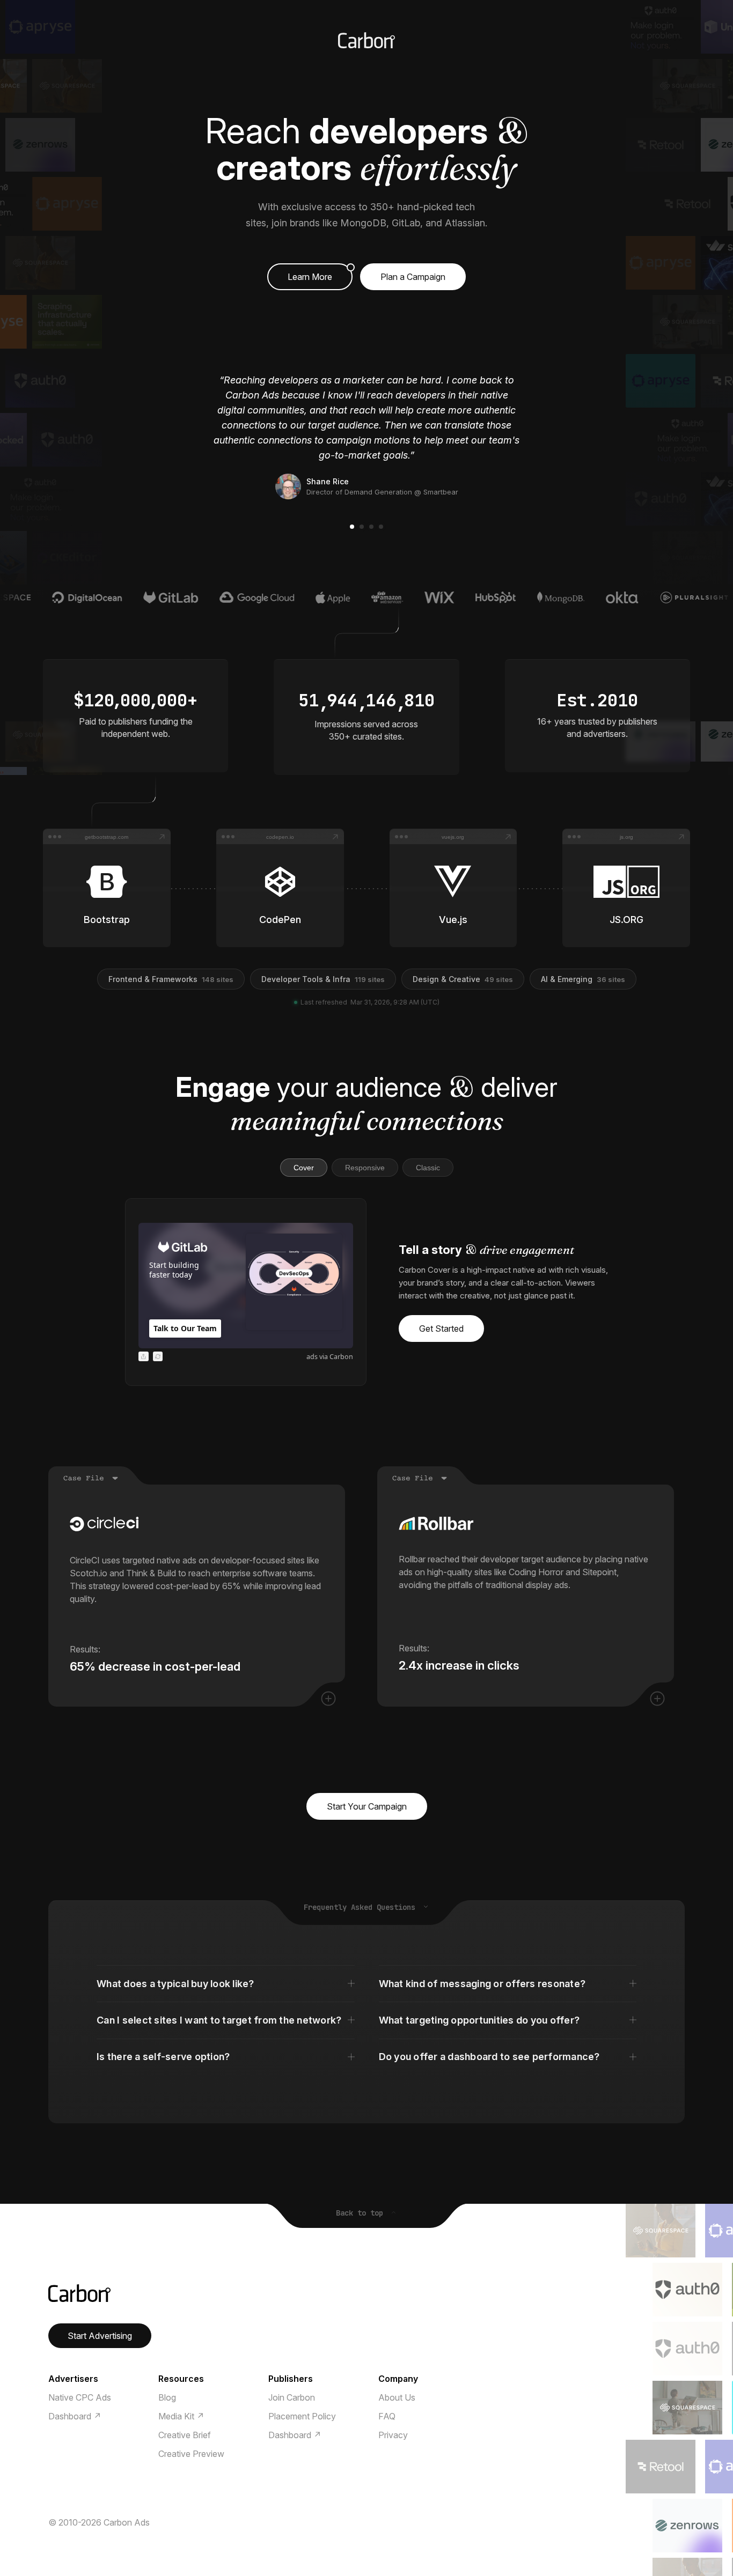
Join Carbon (292, 2397)
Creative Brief (185, 2435)
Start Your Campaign (367, 1806)
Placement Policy (302, 2416)
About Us (397, 2397)
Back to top (362, 2213)
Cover (304, 1168)
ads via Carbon (330, 1357)
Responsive (365, 1168)
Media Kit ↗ (181, 2416)
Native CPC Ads (80, 2397)
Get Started (441, 1328)
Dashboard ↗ (75, 2416)
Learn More (310, 277)
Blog (167, 2397)
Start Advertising (100, 2336)
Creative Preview (191, 2454)
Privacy (393, 2435)
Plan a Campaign (413, 277)
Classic (428, 1168)
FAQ (387, 2416)
